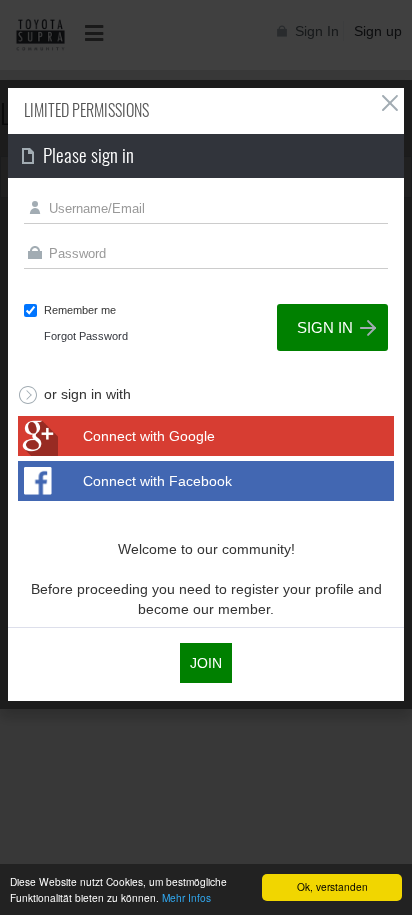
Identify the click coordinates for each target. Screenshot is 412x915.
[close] (390, 103)
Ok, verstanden (332, 886)
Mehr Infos (186, 897)
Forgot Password (86, 336)
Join (206, 663)
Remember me (80, 310)
